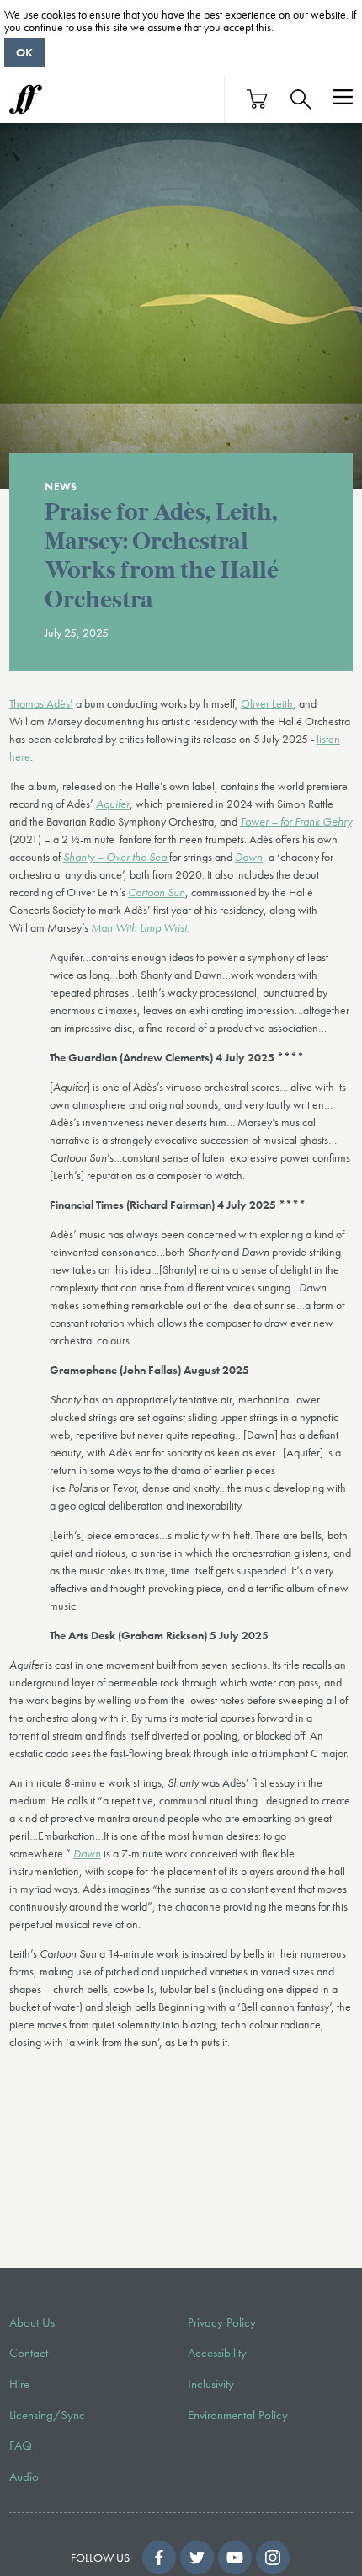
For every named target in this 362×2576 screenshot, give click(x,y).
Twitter (197, 2557)
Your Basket (258, 99)
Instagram (273, 2557)
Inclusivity (211, 2384)
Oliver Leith (267, 703)
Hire (19, 2384)
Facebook (159, 2557)
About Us (32, 2322)
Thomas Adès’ (41, 703)
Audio (24, 2477)
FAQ (21, 2445)
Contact (29, 2353)
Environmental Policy (238, 2415)
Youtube (235, 2557)
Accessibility (217, 2353)
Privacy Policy (222, 2322)
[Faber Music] (26, 99)
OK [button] (24, 52)
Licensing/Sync (47, 2415)
